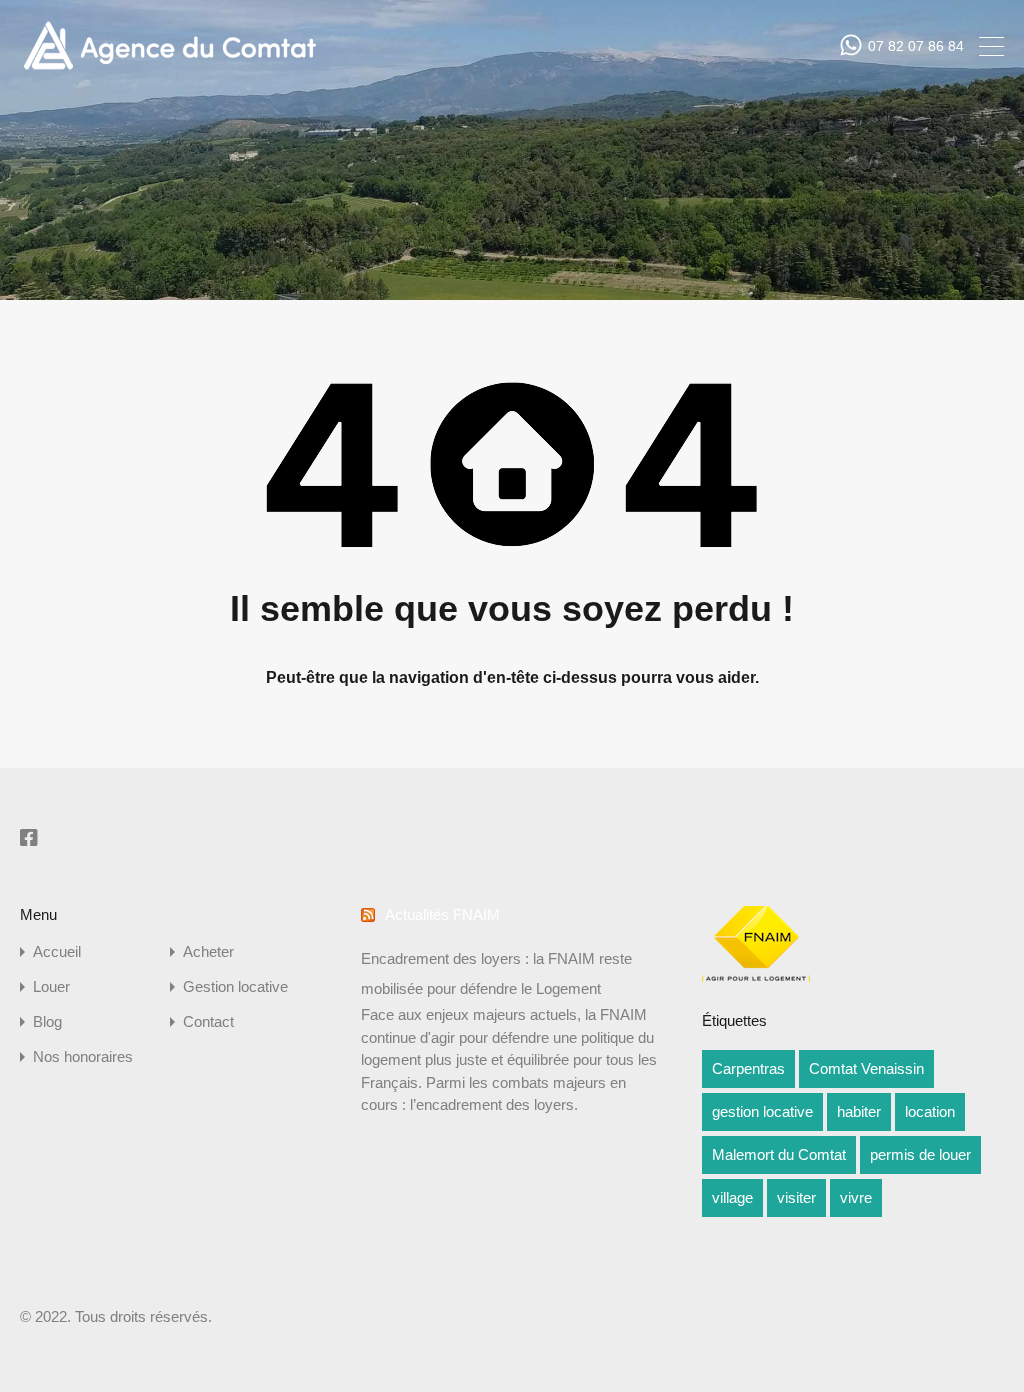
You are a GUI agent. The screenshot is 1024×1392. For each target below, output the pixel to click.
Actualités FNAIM (442, 914)
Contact (208, 1021)
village (732, 1197)
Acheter (208, 951)
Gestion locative (235, 986)
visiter (796, 1197)
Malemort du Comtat (779, 1154)
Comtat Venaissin (866, 1068)
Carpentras (748, 1068)
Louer (51, 986)
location (930, 1111)
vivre (856, 1197)
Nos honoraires (83, 1056)
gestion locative (762, 1111)
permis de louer (920, 1154)
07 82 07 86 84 (916, 46)
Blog (47, 1021)
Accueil (57, 951)
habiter (859, 1111)
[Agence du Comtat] (169, 67)
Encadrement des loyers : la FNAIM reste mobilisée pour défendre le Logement (496, 973)
